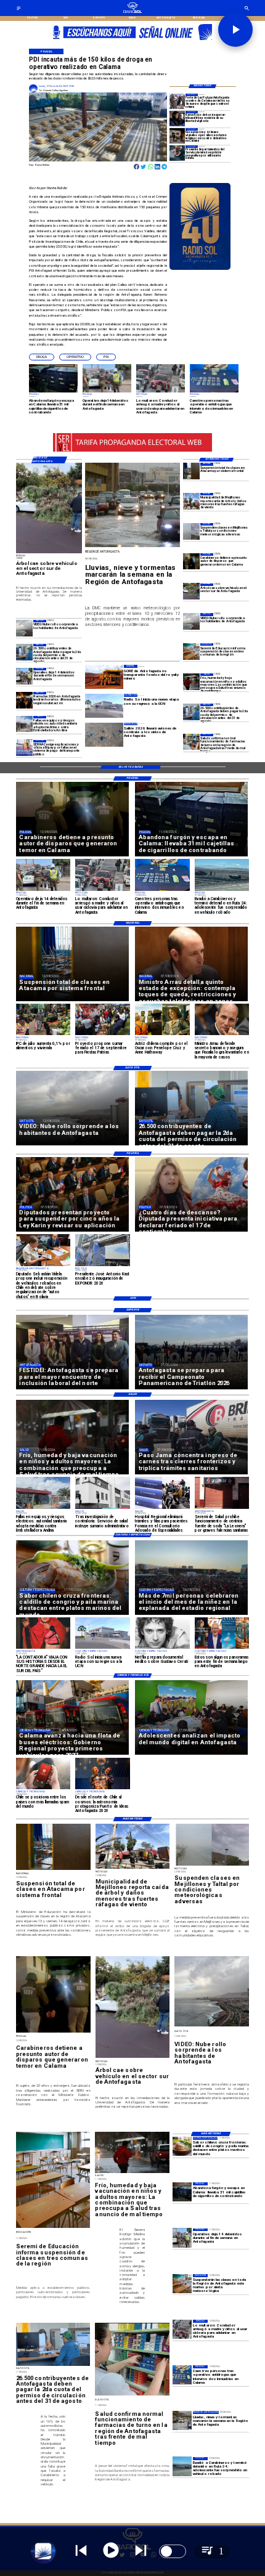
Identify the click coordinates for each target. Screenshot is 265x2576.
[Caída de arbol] (191, 501)
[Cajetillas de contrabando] (182, 2192)
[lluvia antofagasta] (182, 2420)
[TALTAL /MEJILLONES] (191, 531)
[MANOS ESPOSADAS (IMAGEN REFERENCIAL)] (177, 153)
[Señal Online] (132, 40)
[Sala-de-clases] (191, 652)
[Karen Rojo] (177, 119)
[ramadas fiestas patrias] (24, 700)
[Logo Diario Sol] (133, 12)
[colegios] (191, 471)
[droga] (182, 2375)
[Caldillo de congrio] (182, 2146)
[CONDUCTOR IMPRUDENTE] (182, 2329)
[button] (42, 357)
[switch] (173, 2551)
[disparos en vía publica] (191, 562)
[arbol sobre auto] (191, 592)
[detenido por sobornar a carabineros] (24, 676)
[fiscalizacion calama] (177, 136)
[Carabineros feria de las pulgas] (177, 101)
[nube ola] (191, 621)
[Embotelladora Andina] (24, 724)
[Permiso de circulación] (191, 712)
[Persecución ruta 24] (182, 2467)
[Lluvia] (191, 682)
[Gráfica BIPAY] (24, 748)
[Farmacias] (191, 742)
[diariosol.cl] (19, 10)
